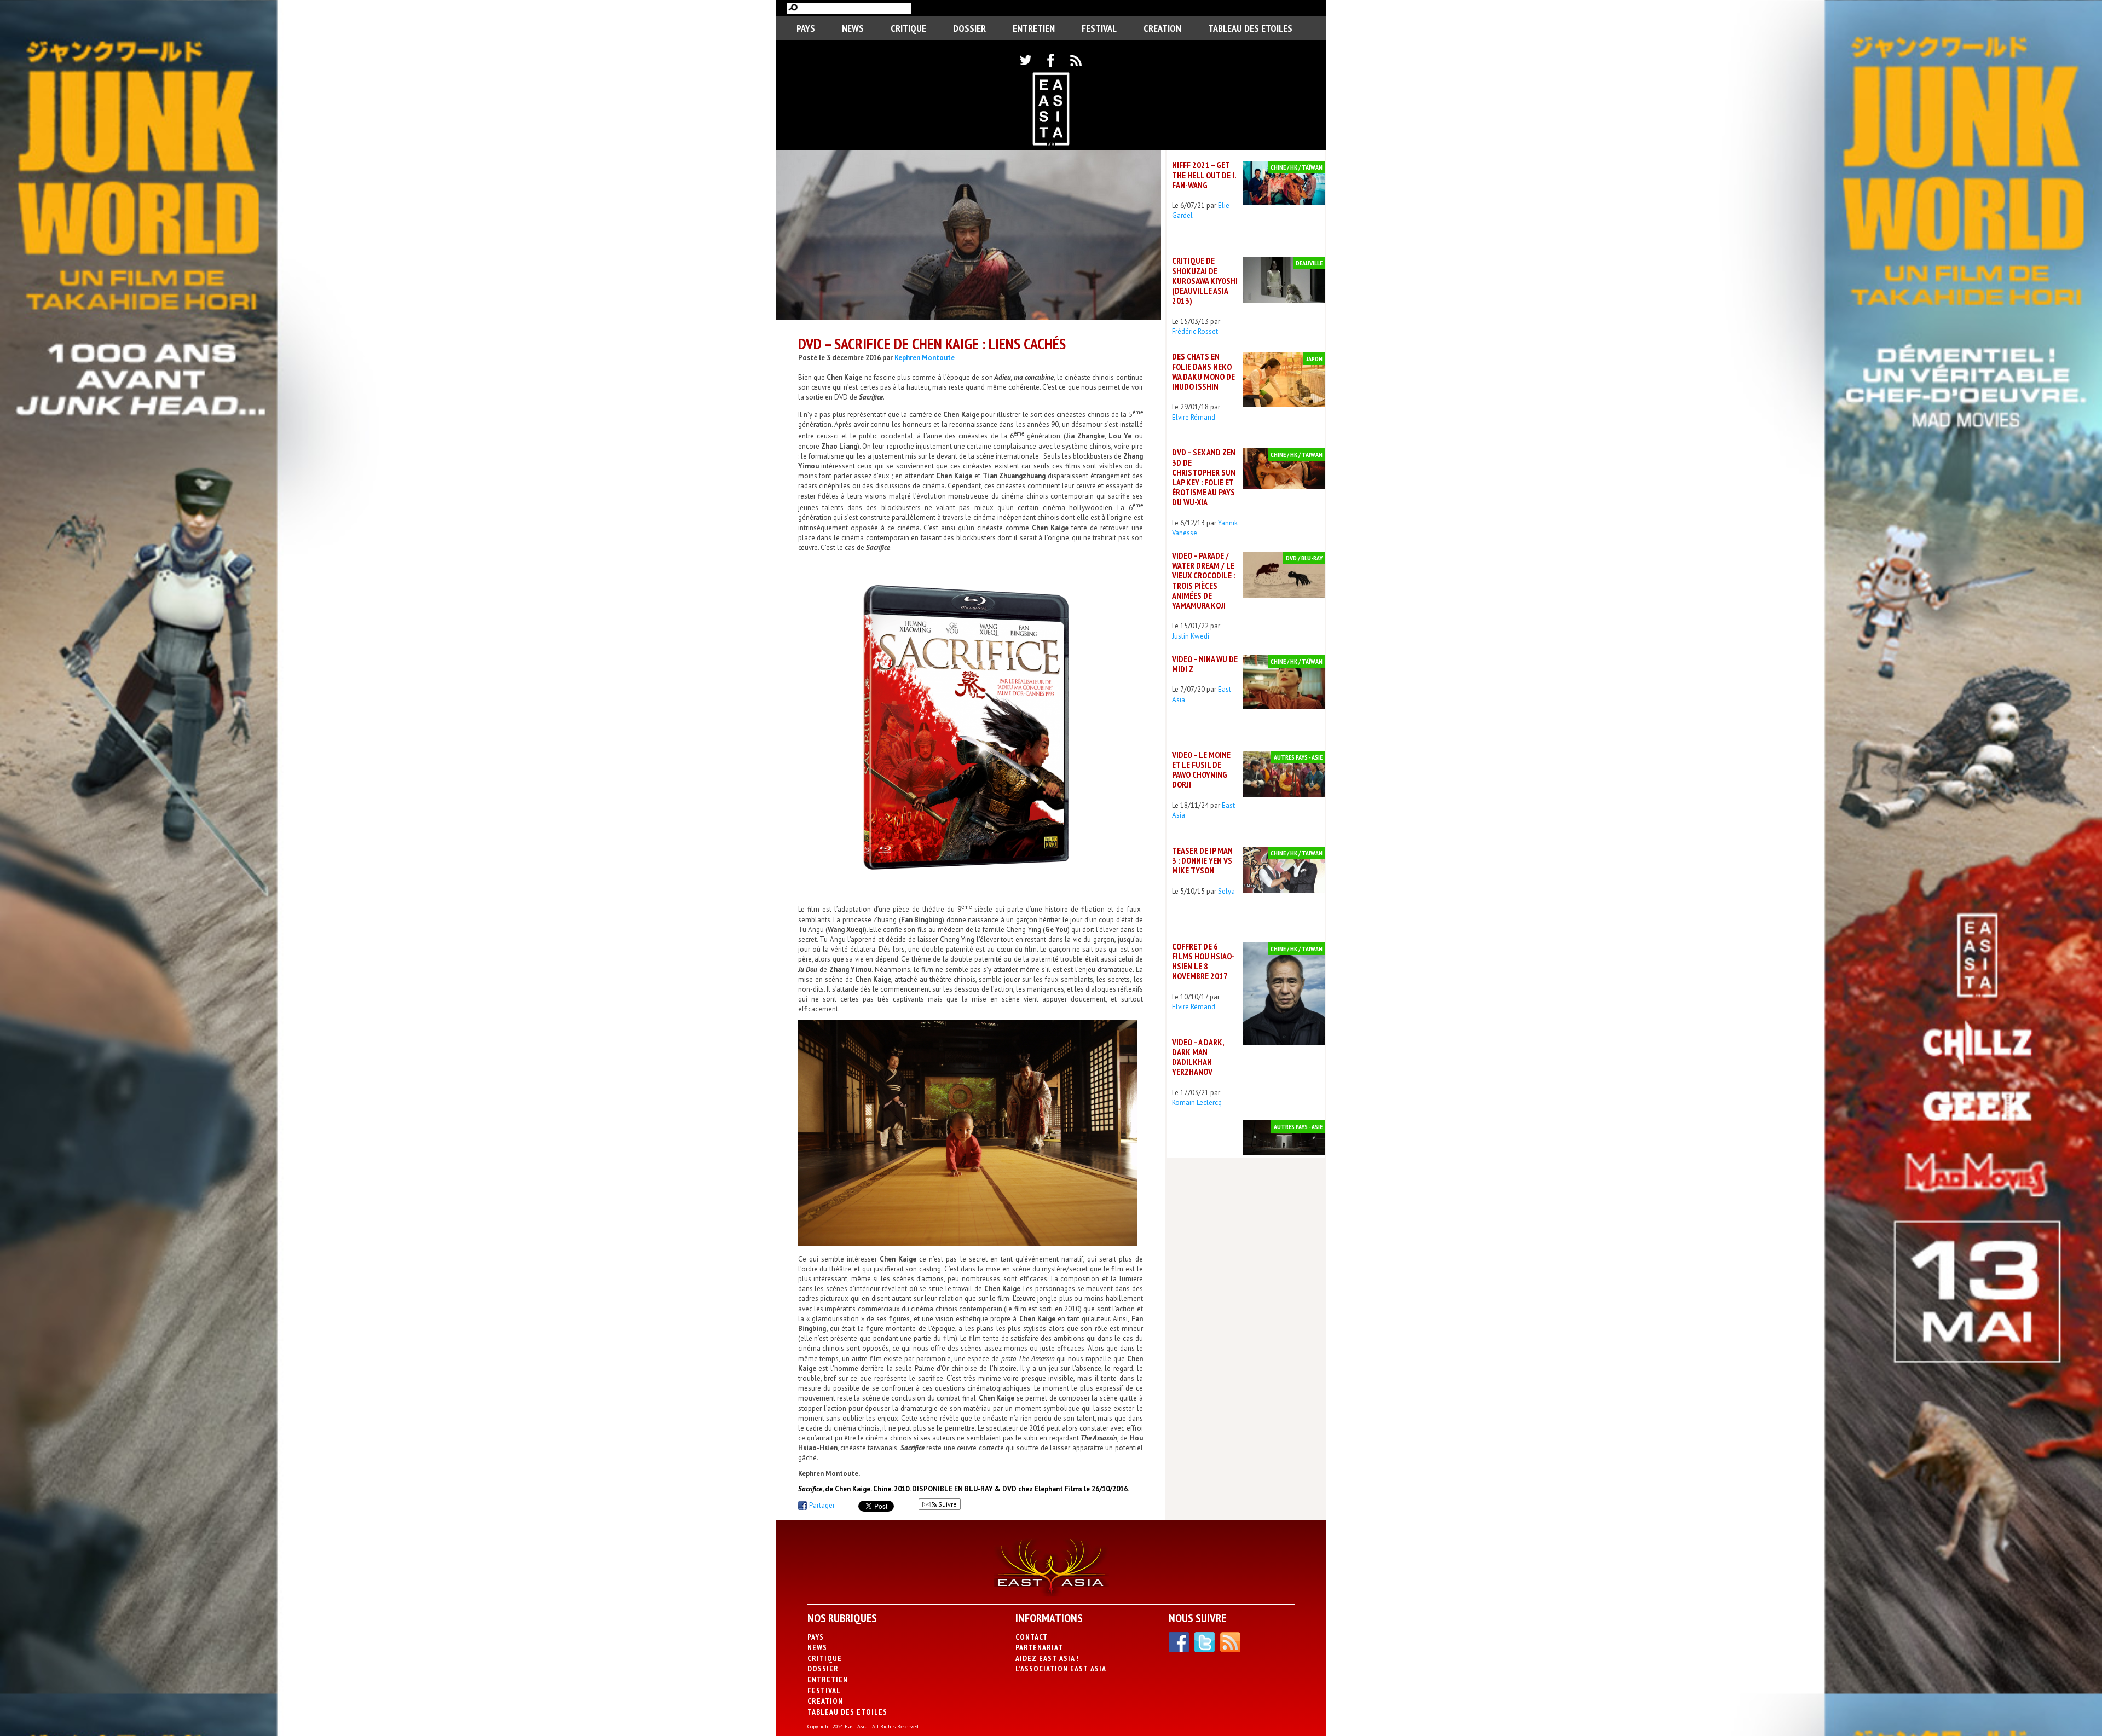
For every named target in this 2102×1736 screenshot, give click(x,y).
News (853, 28)
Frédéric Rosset (1195, 331)
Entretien (1034, 28)
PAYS (806, 28)
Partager (822, 1505)
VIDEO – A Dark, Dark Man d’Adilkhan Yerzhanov (1198, 1057)
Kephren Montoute (925, 358)
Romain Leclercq (1197, 1103)
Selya (1226, 891)
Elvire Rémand (1194, 417)
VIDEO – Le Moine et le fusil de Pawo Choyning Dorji (1201, 770)
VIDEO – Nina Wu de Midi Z (1205, 664)
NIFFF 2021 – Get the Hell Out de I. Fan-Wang (1204, 175)
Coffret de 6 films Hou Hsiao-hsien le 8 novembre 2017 (1203, 961)
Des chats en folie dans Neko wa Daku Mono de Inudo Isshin (1203, 371)
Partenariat (1039, 1647)
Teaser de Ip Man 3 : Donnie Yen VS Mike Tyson (1202, 860)
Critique (908, 28)
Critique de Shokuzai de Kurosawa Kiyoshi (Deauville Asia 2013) (1205, 280)
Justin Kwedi (1191, 636)
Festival (1099, 28)
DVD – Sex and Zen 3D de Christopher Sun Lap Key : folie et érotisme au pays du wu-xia (1204, 477)
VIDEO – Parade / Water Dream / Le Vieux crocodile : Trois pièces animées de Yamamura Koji (1203, 580)
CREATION (1162, 28)
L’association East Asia (1061, 1669)
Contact (1032, 1637)
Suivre (947, 1504)
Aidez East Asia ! (1047, 1658)
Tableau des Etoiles (1250, 28)
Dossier (969, 28)
